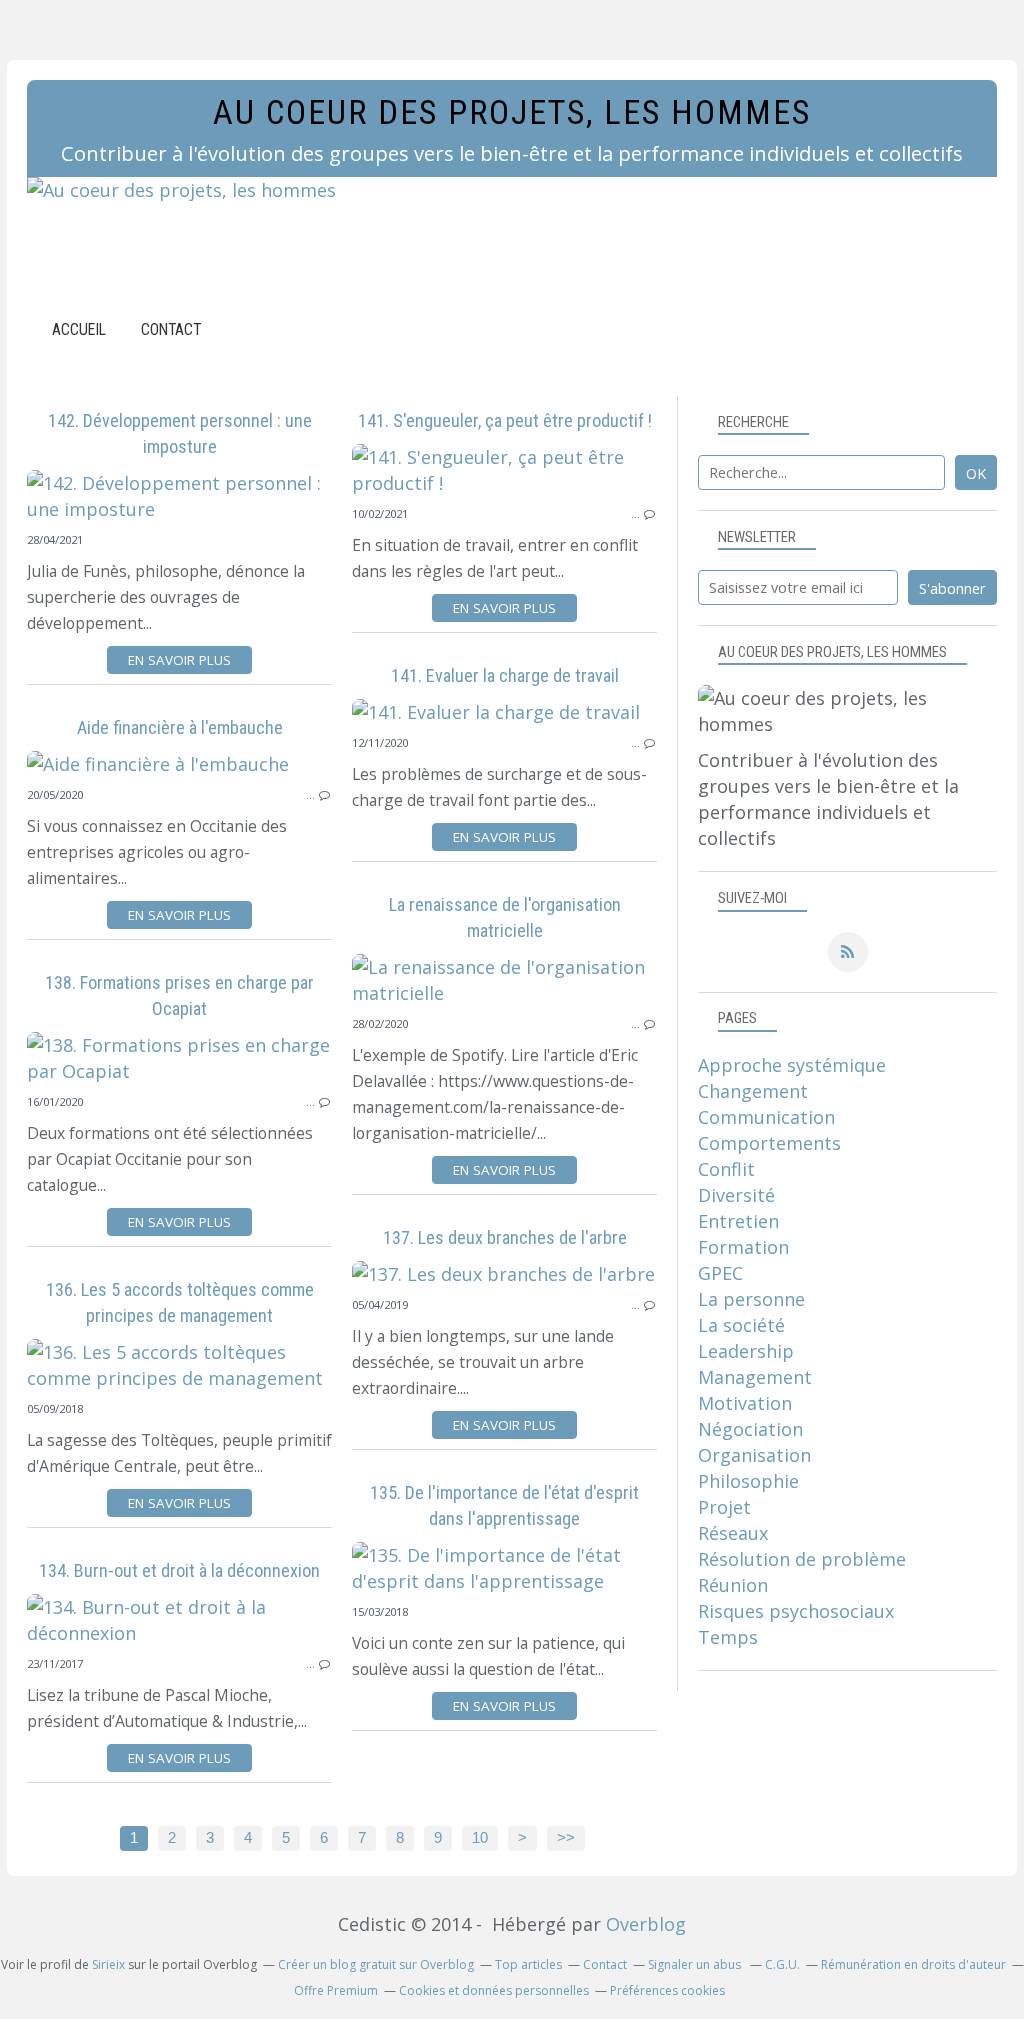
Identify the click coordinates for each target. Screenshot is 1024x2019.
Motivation (745, 1403)
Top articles (528, 1964)
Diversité (736, 1195)
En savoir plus (179, 660)
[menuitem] (79, 329)
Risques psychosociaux (796, 1611)
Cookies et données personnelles (494, 1990)
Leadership (746, 1351)
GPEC (720, 1273)
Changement (753, 1091)
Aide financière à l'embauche (180, 727)
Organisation (754, 1455)
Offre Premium (336, 1990)
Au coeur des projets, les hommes (512, 112)
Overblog (646, 1924)
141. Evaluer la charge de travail (505, 675)
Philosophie (748, 1481)
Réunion (733, 1585)
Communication (766, 1117)
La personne (751, 1299)
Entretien (738, 1221)
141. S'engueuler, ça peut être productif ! (505, 420)
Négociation (750, 1429)
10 (480, 1838)
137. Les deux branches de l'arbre (505, 1237)
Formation (743, 1247)
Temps (728, 1637)
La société (741, 1325)
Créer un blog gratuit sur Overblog (376, 1964)
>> (566, 1838)
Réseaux (733, 1533)
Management (755, 1377)
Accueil (79, 329)
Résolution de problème (802, 1559)
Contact (171, 329)
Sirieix (108, 1964)
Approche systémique (792, 1065)
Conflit (726, 1169)
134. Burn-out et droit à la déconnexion (179, 1570)
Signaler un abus (696, 1964)
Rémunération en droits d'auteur (913, 1964)
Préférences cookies (667, 1990)
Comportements (769, 1143)
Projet (724, 1507)
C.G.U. (782, 1964)
